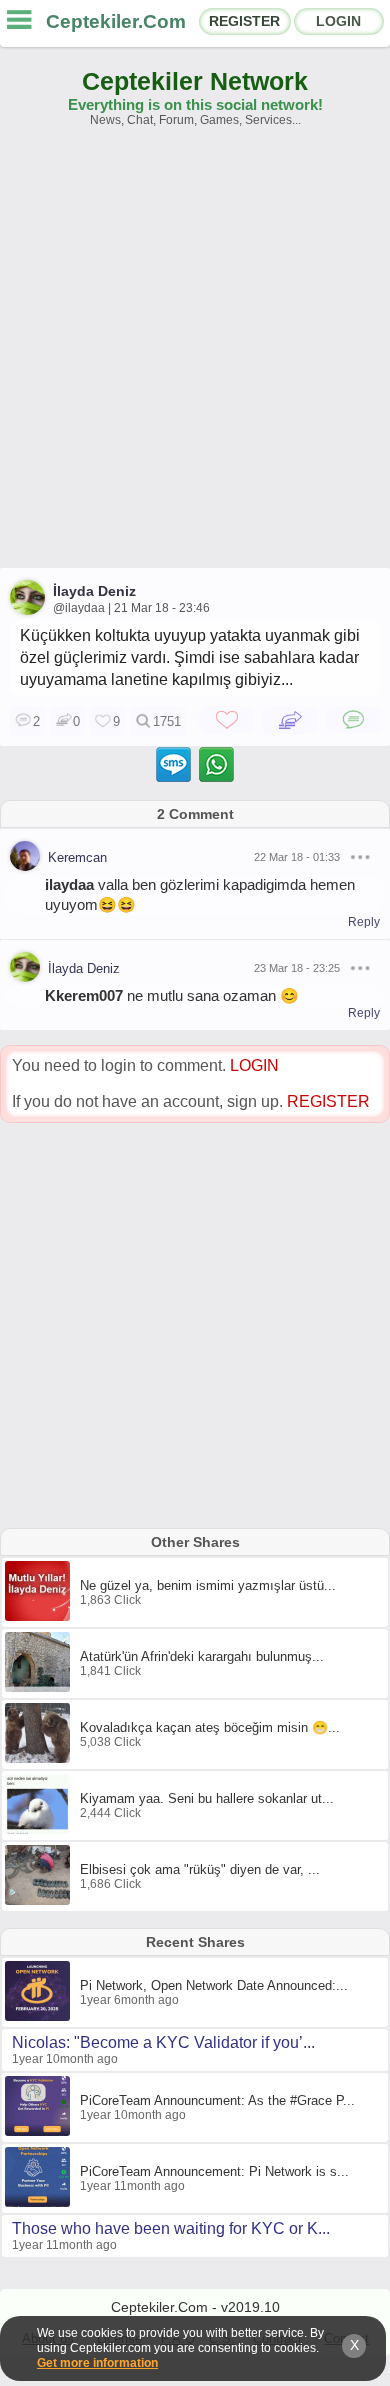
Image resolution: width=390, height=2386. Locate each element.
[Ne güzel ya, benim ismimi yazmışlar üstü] (40, 1617)
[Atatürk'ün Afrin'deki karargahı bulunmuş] (40, 1688)
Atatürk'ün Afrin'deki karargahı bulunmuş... (202, 1656)
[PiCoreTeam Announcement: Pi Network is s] (40, 2203)
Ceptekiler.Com (116, 21)
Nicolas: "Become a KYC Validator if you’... (163, 2042)
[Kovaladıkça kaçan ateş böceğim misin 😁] (40, 1759)
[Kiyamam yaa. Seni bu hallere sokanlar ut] (40, 1830)
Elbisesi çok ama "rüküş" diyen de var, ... (200, 1869)
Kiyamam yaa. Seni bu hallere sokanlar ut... (207, 1798)
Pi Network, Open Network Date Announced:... (214, 1985)
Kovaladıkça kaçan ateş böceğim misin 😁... (210, 1727)
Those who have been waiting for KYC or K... (171, 2228)
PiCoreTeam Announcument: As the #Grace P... (217, 2100)
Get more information (97, 2363)
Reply (364, 922)
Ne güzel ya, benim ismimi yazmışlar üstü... (208, 1585)
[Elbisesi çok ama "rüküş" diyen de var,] (40, 1901)
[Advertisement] (195, 357)
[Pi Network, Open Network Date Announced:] (40, 2017)
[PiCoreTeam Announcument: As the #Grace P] (40, 2132)
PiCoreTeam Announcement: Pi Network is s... (214, 2171)
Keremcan (77, 857)
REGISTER (244, 21)
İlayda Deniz (94, 591)
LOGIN (338, 21)
